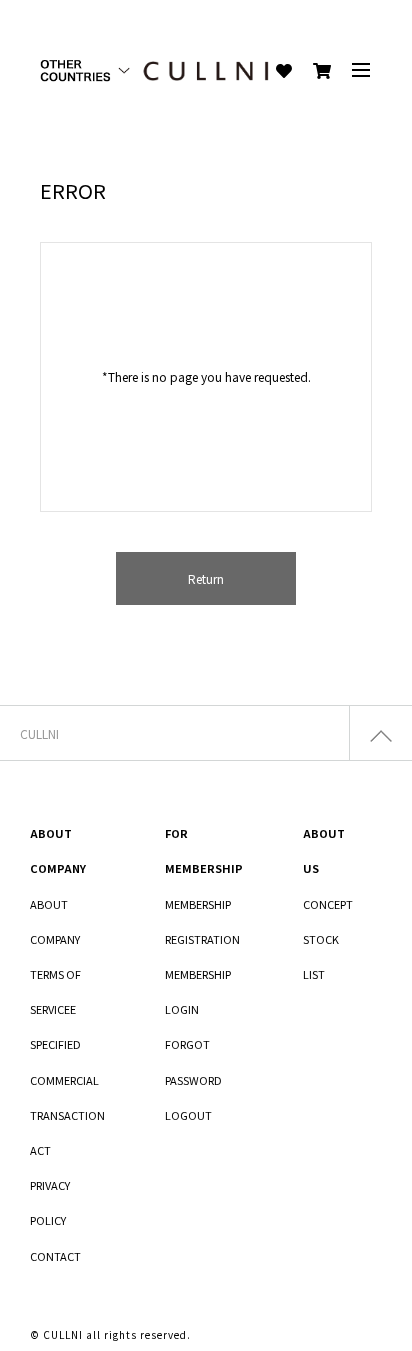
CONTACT (55, 1256)
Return (206, 578)
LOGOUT (188, 1115)
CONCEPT (328, 904)
